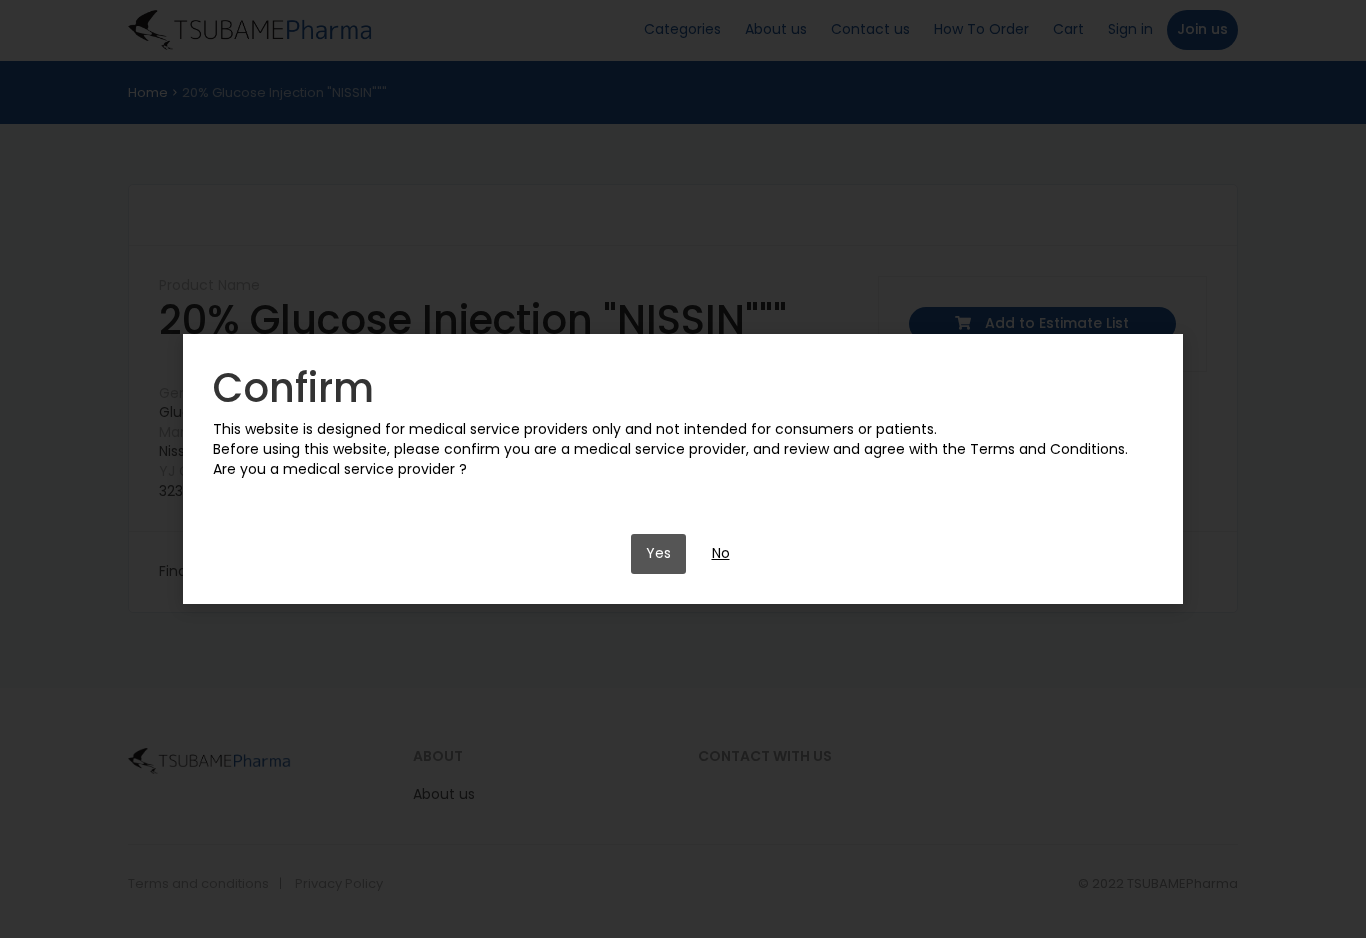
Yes (658, 553)
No (721, 553)
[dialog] (683, 468)
